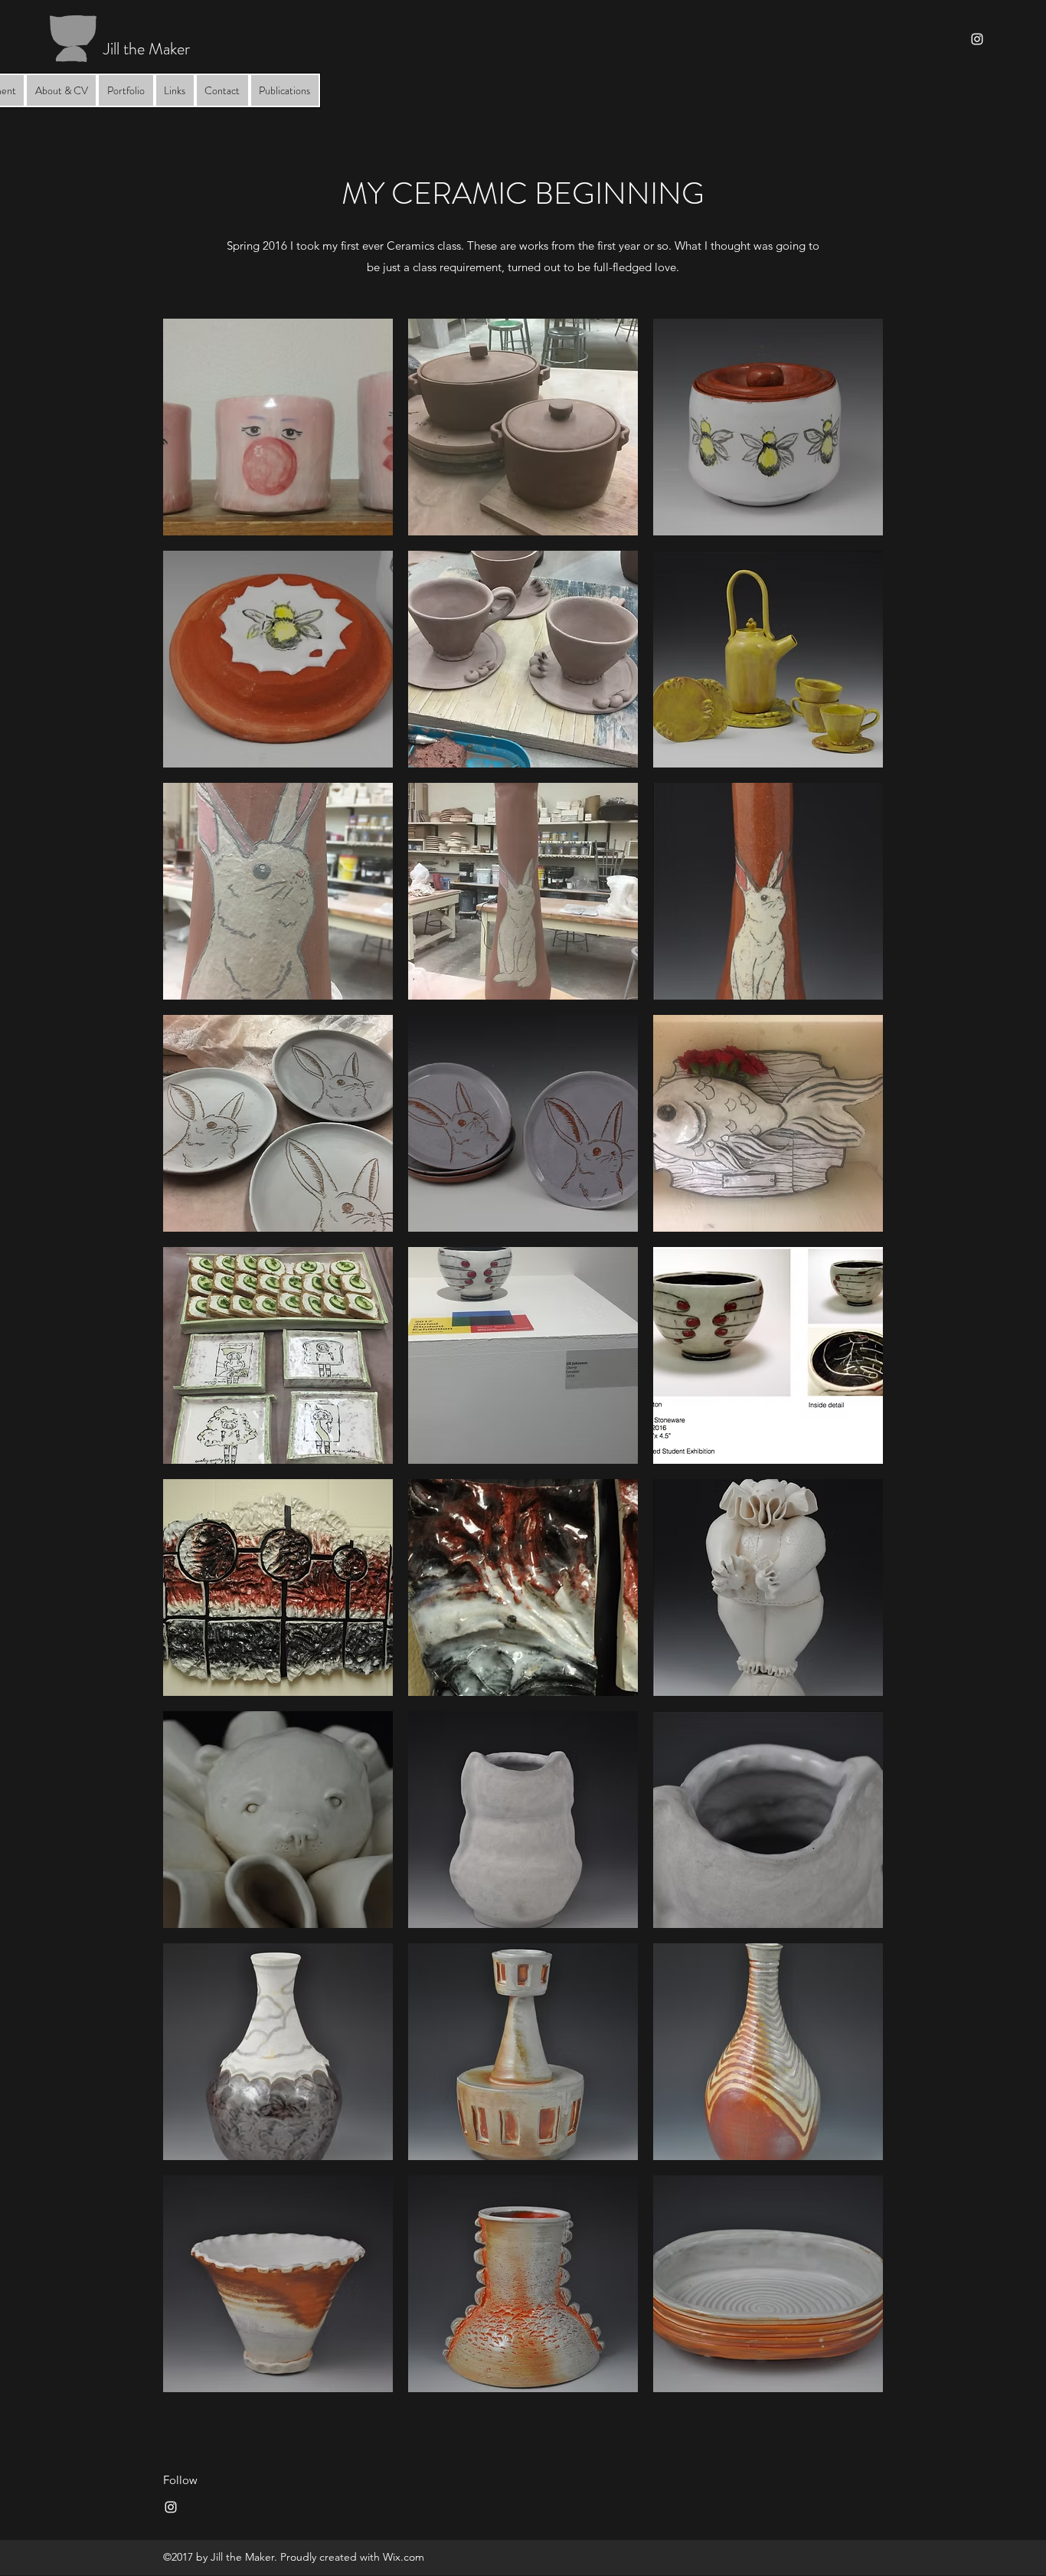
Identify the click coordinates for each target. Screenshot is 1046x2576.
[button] (278, 427)
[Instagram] (977, 39)
